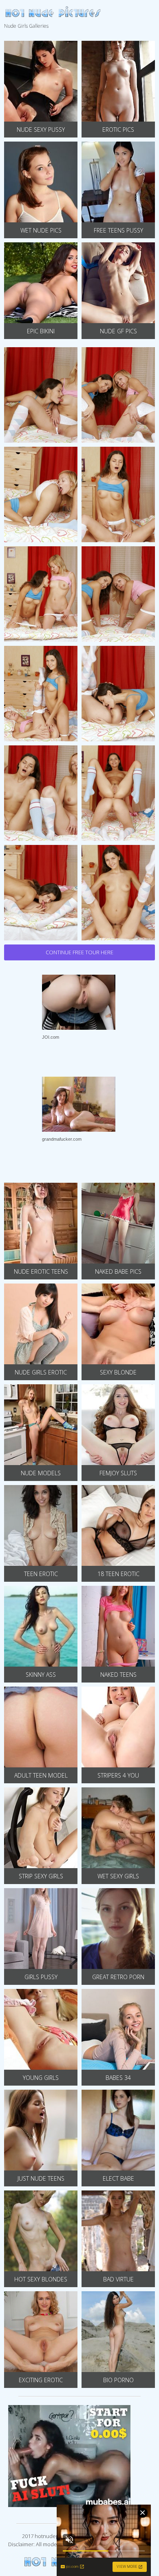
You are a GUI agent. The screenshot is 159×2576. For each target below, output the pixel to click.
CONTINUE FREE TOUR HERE (79, 952)
